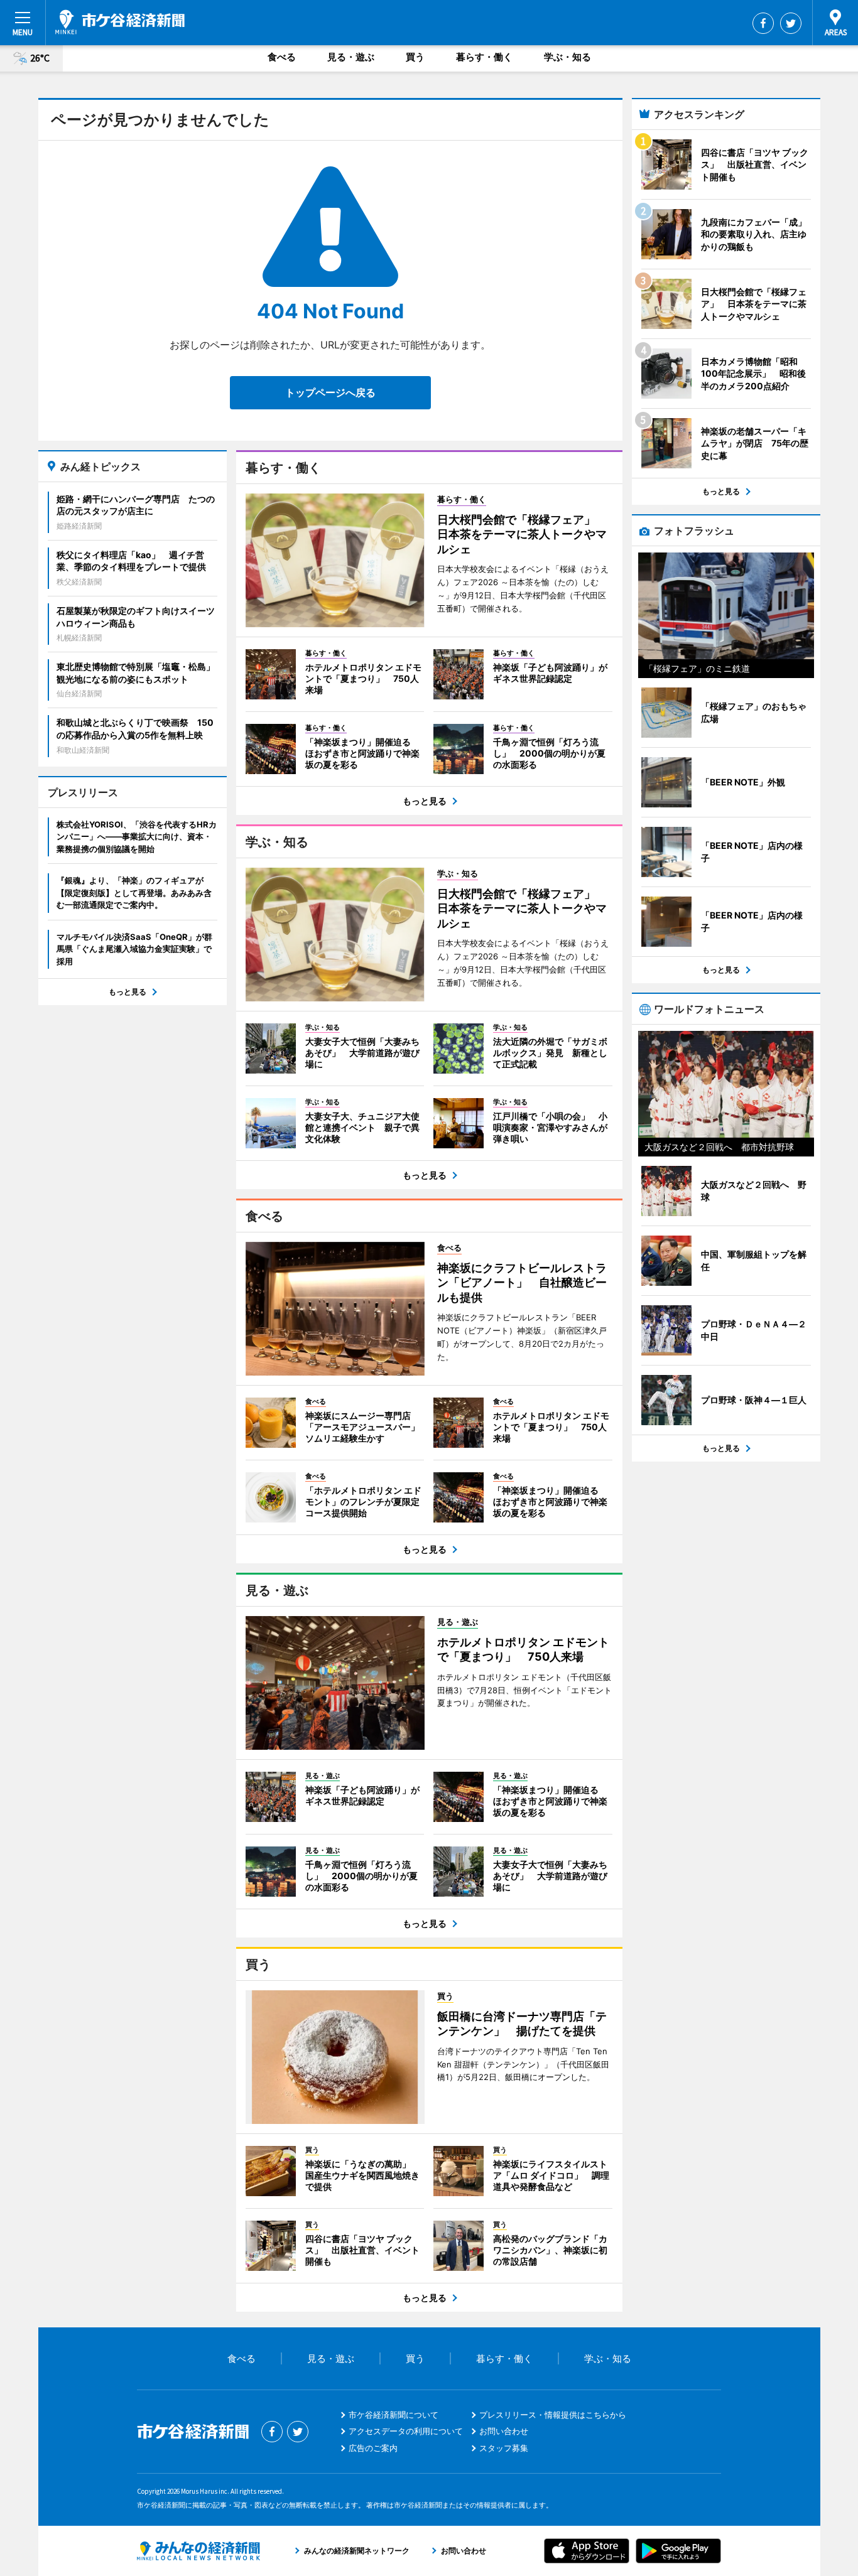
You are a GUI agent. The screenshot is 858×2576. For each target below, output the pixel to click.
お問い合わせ (504, 2431)
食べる (282, 57)
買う (415, 57)
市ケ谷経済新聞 (120, 22)
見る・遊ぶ (351, 57)
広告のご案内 (373, 2448)
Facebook (763, 23)
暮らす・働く (484, 57)
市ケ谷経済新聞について (394, 2415)
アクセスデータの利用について (406, 2431)
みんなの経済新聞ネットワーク (198, 2551)
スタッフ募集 (504, 2448)
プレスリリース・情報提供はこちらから (553, 2415)
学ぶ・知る (567, 57)
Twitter (791, 23)
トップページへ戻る (330, 392)
